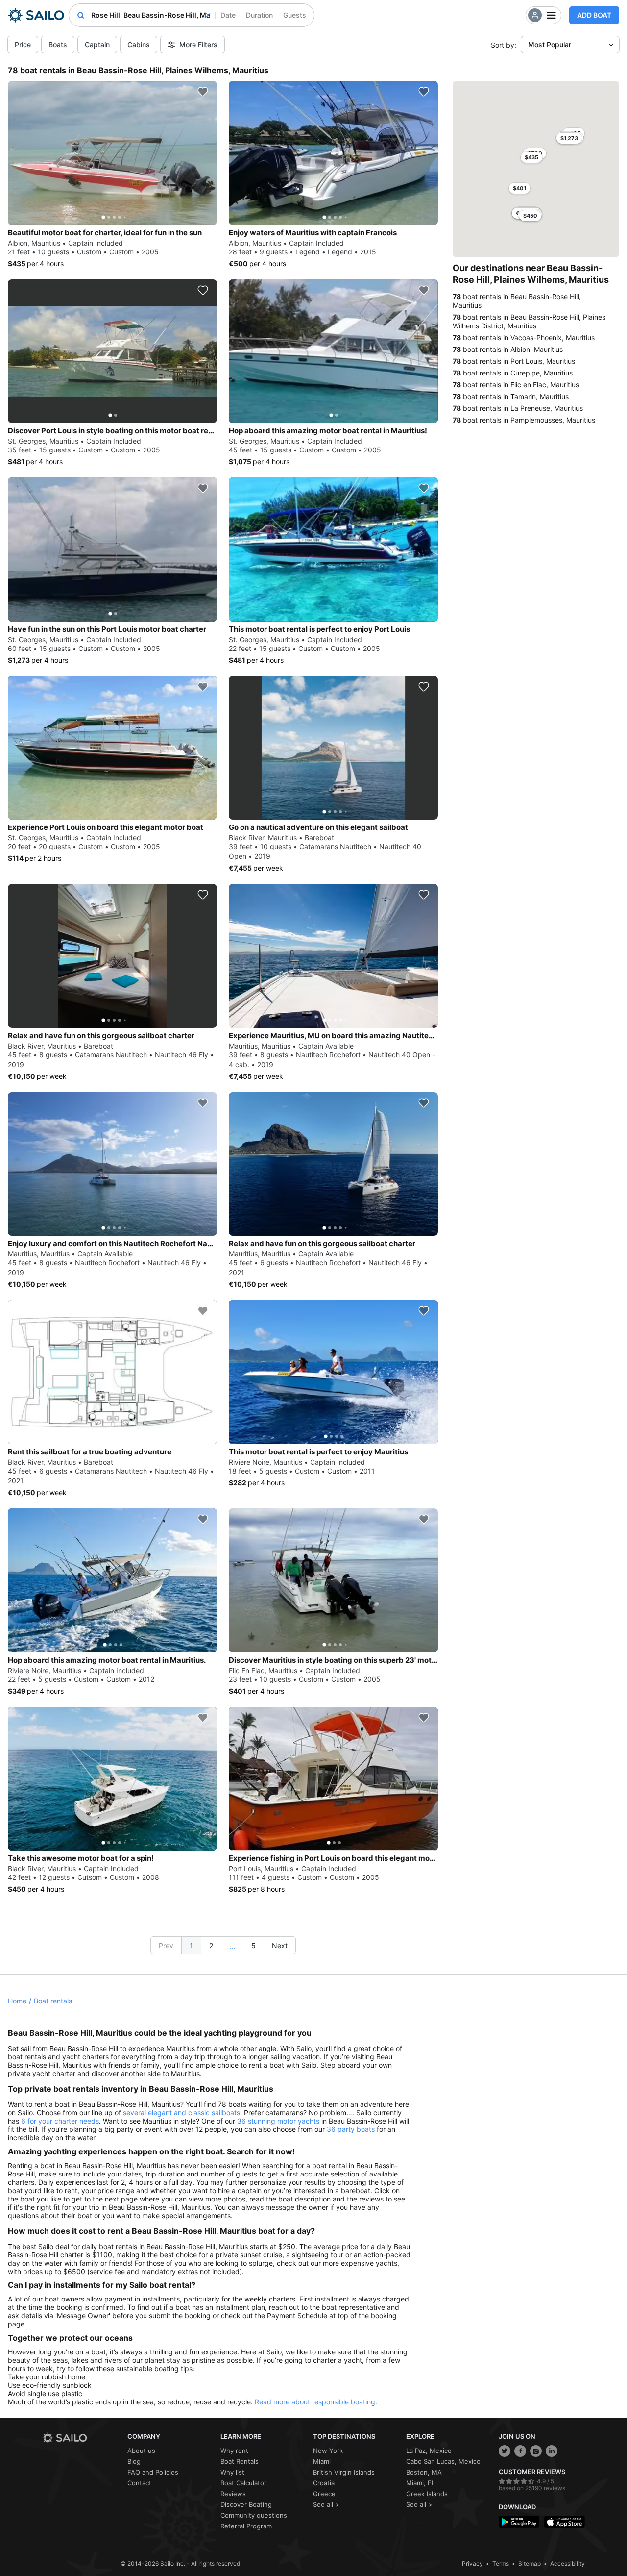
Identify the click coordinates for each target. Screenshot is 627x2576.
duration (259, 15)
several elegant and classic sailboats (181, 2113)
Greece (324, 2494)
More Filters (198, 44)
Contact (139, 2483)
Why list (232, 2472)
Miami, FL (421, 2483)
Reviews (233, 2494)
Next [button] (280, 1945)
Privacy (472, 2563)
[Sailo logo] (81, 2438)
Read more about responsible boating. (316, 2402)
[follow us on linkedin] (552, 2451)
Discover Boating (246, 2504)
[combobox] (151, 15)
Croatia (324, 2483)
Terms (501, 2563)
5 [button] (253, 1945)
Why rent (234, 2451)
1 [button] (191, 1945)
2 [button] (211, 1945)
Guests (295, 15)
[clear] (208, 15)
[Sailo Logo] (36, 15)
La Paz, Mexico (429, 2451)
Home (17, 2001)
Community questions (254, 2515)
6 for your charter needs (60, 2121)
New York (328, 2451)
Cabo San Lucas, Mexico (443, 2461)
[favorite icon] (203, 92)
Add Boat (594, 15)
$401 (519, 188)
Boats (58, 44)
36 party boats (351, 2129)
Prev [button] (166, 1945)
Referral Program (246, 2526)
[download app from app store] (565, 2522)
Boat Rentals (240, 2461)
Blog (134, 2461)
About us (141, 2451)
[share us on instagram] (536, 2451)
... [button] (232, 1946)
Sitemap (530, 2563)
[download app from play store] (519, 2522)
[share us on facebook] (520, 2451)
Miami (322, 2461)
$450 (530, 216)
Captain (97, 44)
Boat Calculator (243, 2483)
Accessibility (567, 2563)
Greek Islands (427, 2494)
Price (23, 44)
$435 (531, 157)
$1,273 (569, 138)
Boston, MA (424, 2472)
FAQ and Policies (153, 2472)
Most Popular (550, 44)
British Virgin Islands (344, 2472)
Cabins (139, 44)
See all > (326, 2504)
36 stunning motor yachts (278, 2121)
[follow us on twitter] (505, 2451)
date (228, 15)
